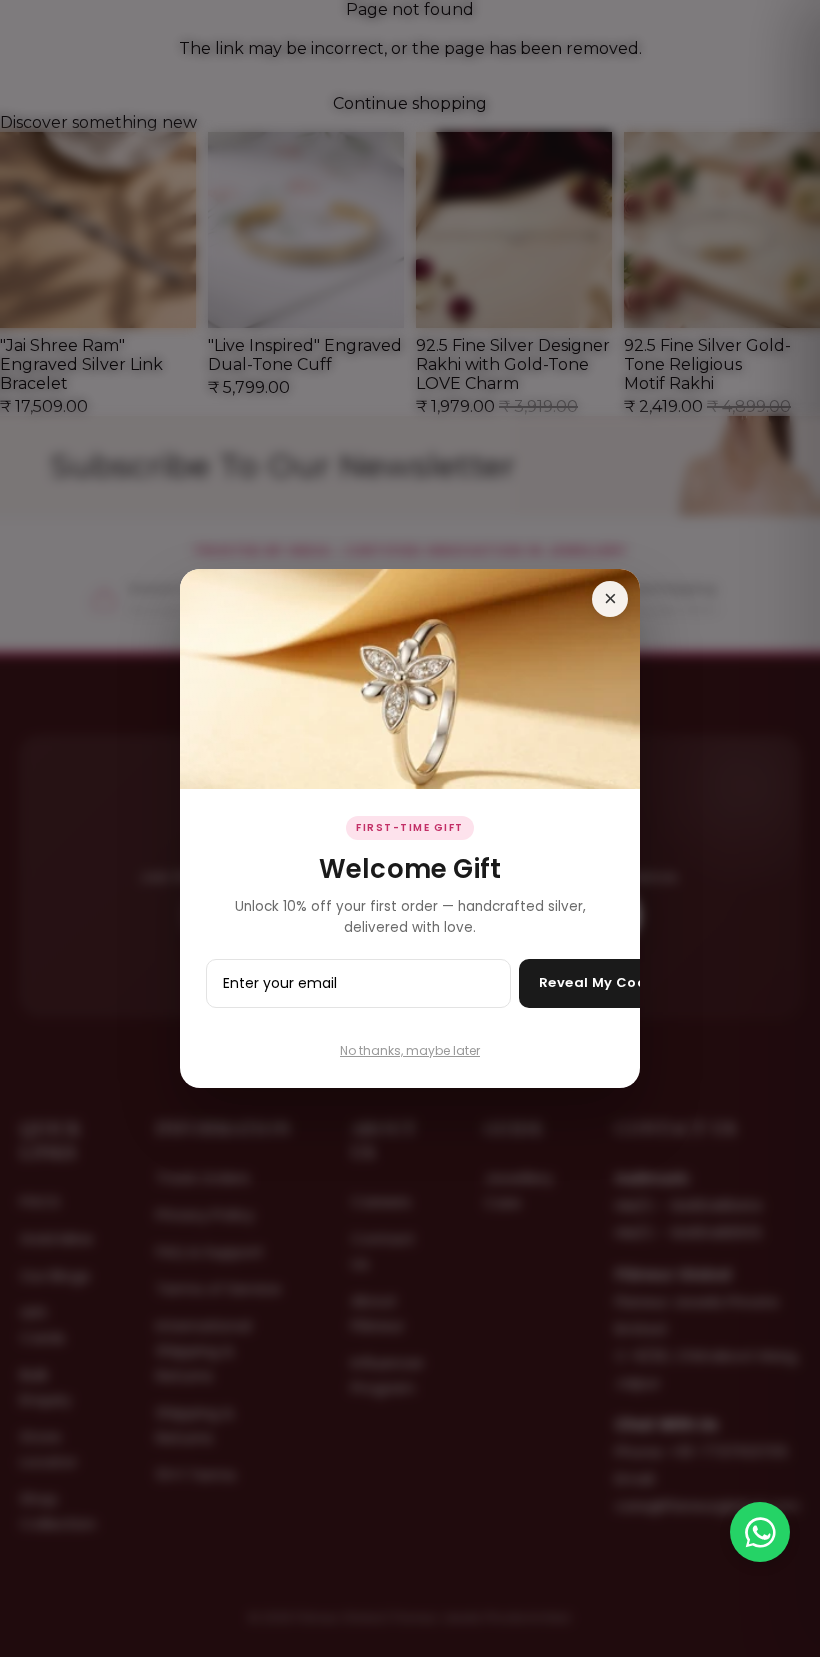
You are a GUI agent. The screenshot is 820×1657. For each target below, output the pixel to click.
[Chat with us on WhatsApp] (760, 1532)
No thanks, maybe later (410, 1050)
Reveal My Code (597, 982)
